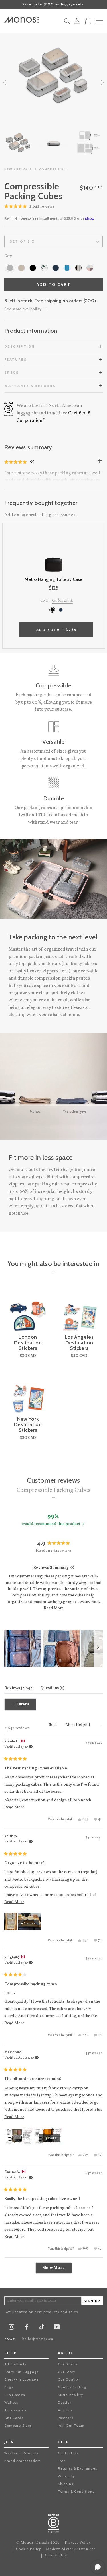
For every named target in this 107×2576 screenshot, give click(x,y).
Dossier (65, 2402)
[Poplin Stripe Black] (78, 268)
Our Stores (68, 2364)
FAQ (62, 2461)
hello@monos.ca (38, 2339)
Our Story (67, 2372)
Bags (9, 2387)
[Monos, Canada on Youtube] (57, 2328)
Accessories (15, 2410)
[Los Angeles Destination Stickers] (79, 1311)
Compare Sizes (18, 2425)
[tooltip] (72, 1568)
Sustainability (71, 2395)
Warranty (66, 2476)
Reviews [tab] (19, 1688)
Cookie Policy (29, 2549)
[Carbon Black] (52, 610)
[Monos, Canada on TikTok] (42, 2329)
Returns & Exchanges (78, 2468)
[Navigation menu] (99, 21)
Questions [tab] (52, 1688)
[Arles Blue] (56, 268)
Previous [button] (4, 82)
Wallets (11, 2402)
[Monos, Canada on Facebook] (27, 2328)
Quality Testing (72, 2387)
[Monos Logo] (21, 20)
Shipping (66, 2484)
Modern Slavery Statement (71, 2549)
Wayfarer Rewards (21, 2453)
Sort (53, 1725)
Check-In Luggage (21, 2379)
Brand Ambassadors (22, 2461)
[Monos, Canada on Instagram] (11, 2328)
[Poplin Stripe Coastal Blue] (67, 268)
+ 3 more (50, 2138)
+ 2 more (28, 1924)
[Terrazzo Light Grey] (44, 268)
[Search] (67, 23)
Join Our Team (71, 2425)
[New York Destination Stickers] (28, 1393)
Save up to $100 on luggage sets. (53, 4)
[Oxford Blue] (61, 610)
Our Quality (69, 2379)
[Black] (33, 268)
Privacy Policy (78, 2543)
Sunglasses (15, 2395)
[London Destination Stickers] (28, 1311)
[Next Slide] (98, 1649)
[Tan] (21, 268)
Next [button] (103, 82)
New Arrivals (18, 169)
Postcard (66, 2418)
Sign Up (92, 2301)
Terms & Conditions (76, 2491)
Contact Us (68, 2453)
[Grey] (10, 268)
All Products (15, 2364)
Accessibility (56, 2556)
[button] (29, 207)
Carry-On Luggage (22, 2372)
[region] (53, 1649)
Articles (65, 2410)
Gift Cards (14, 2418)
